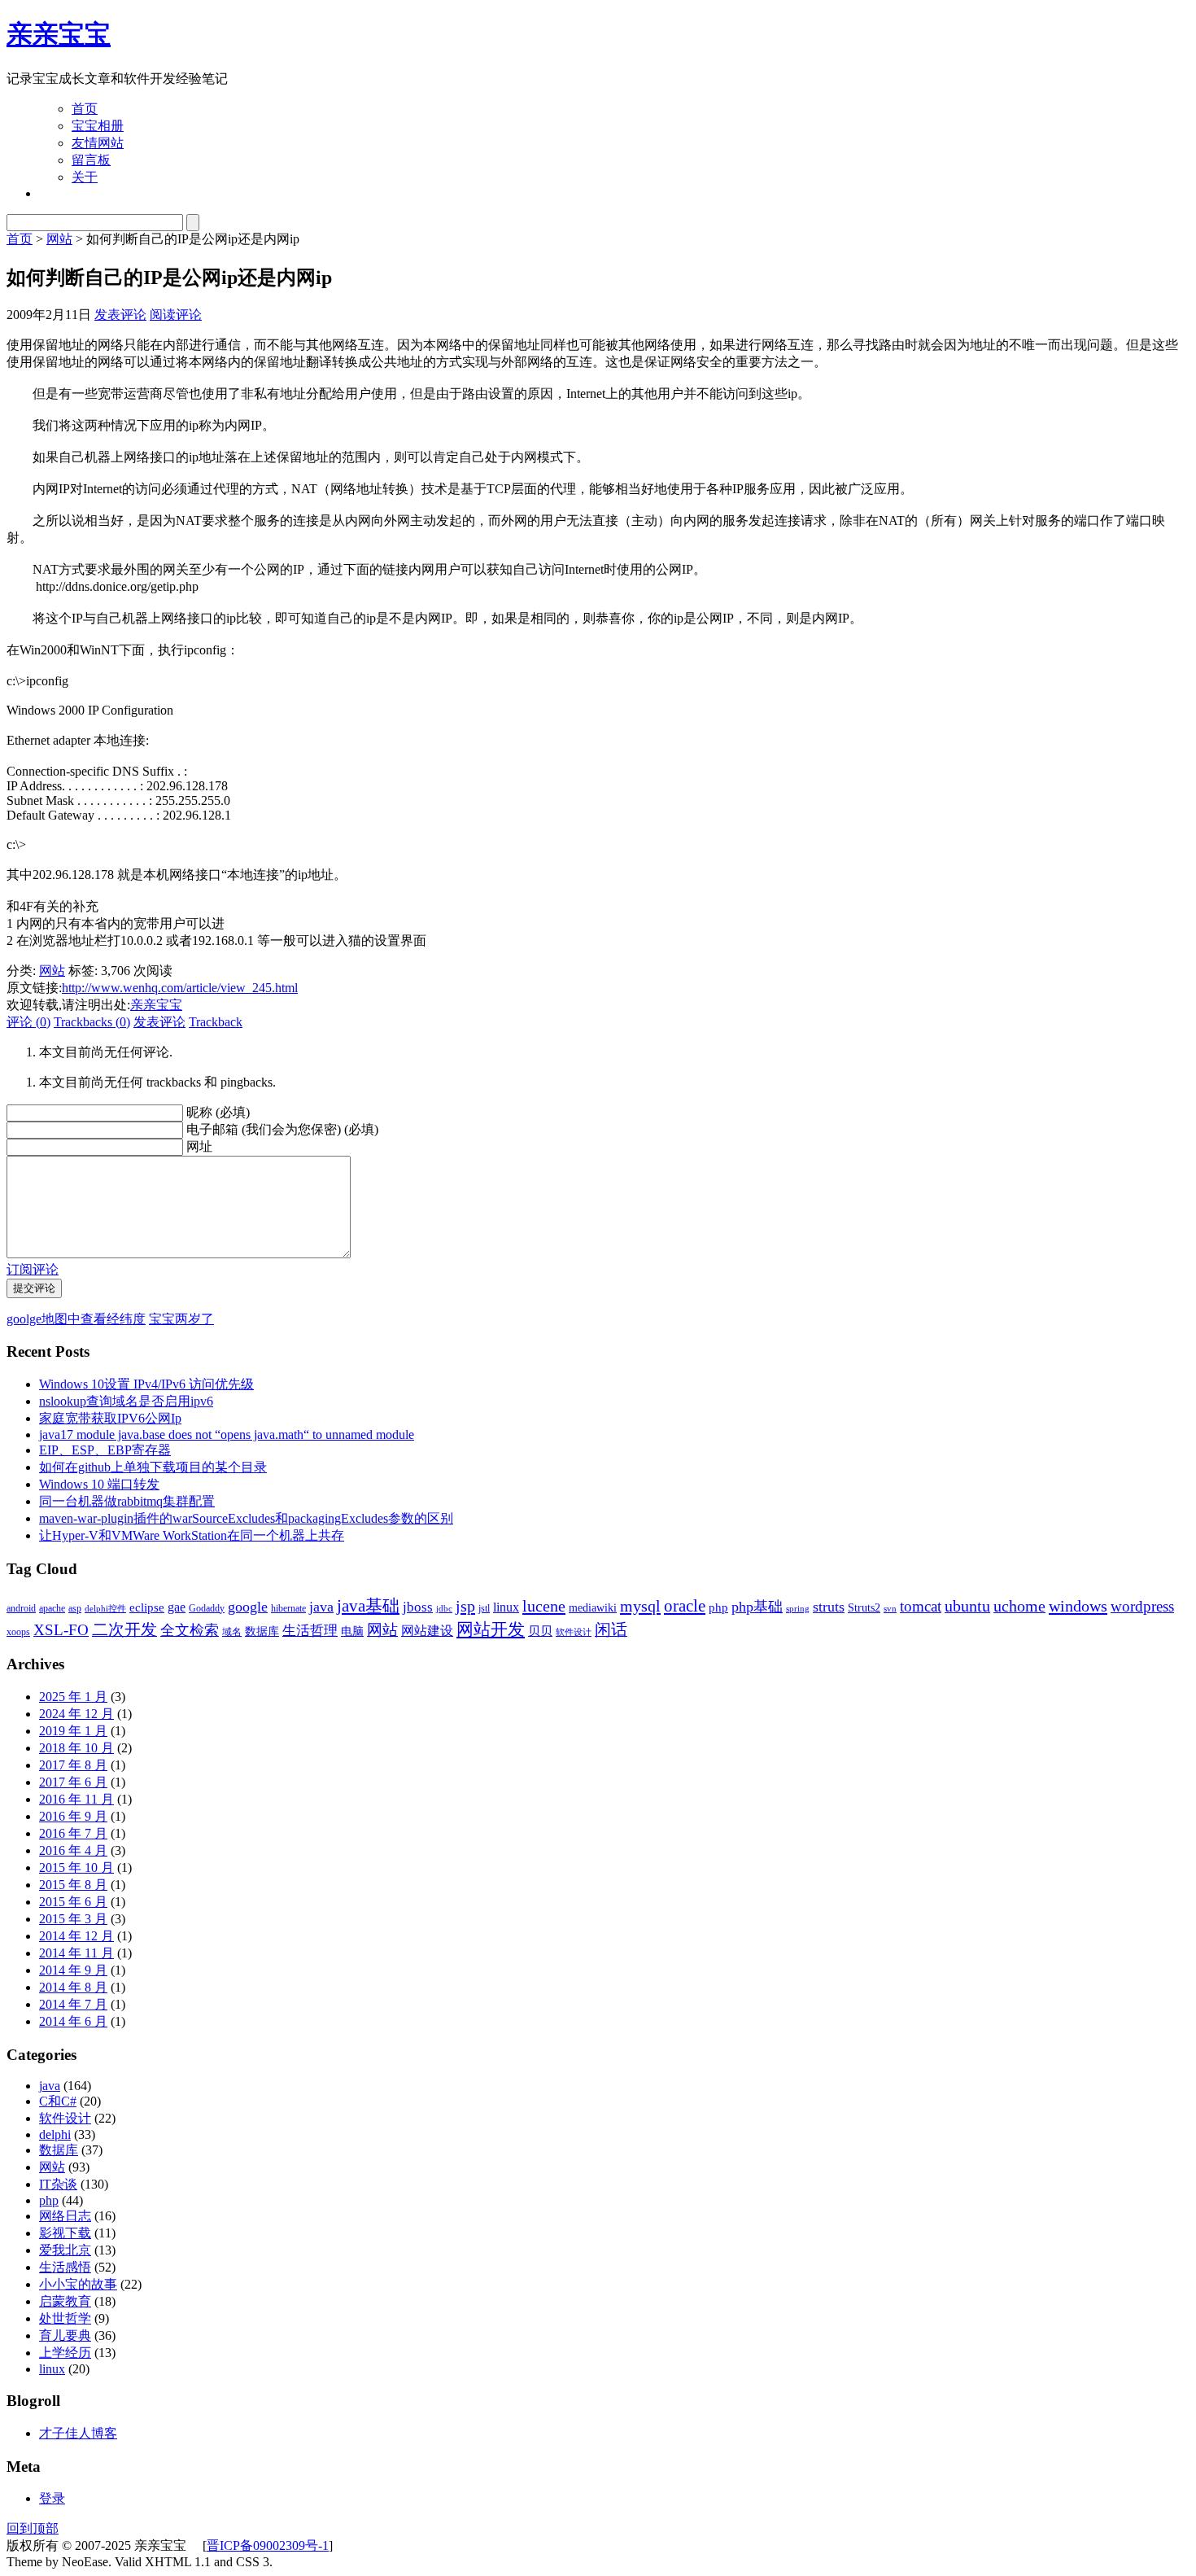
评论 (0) (28, 1022)
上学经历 (65, 2353)
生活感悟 (65, 2267)
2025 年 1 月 (73, 1697)
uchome (1019, 1606)
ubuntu (967, 1606)
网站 (59, 239)
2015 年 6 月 (73, 1902)
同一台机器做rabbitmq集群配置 (127, 1501)
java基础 (368, 1606)
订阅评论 (33, 1269)
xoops (18, 1632)
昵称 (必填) (218, 1112)
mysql (640, 1606)
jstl (484, 1608)
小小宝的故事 (78, 2284)
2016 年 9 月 (73, 1816)
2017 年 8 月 (73, 1765)
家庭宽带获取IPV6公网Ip (110, 1418)
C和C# (58, 2101)
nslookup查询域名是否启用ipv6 (126, 1401)
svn (890, 1609)
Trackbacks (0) (92, 1022)
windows (1078, 1606)
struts (829, 1607)
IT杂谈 (58, 2184)
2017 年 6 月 (73, 1782)
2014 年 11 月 (76, 1953)
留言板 (91, 160)
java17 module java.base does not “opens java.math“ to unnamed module (227, 1435)
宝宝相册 (98, 126)
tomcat (921, 1606)
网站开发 (491, 1629)
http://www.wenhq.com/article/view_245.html (180, 988)
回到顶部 (33, 2528)
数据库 (262, 1631)
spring (798, 1609)
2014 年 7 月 (73, 2004)
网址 (199, 1146)
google (248, 1607)
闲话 (611, 1629)
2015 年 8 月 (73, 1885)
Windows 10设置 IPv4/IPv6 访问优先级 (146, 1384)
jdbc (444, 1609)
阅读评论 (176, 315)
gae (177, 1607)
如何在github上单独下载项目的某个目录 (153, 1467)
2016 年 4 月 (73, 1850)
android (21, 1608)
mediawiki (593, 1608)
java (321, 1607)
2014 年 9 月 (73, 1970)
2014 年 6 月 (73, 2021)
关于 (85, 177)
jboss (418, 1607)
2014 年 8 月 (73, 1987)
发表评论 (120, 315)
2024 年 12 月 (76, 1714)
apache (52, 1608)
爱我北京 (65, 2250)
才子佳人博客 (78, 2433)
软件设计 (574, 1632)
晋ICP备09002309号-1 (268, 2545)
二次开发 (124, 1629)
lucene (544, 1606)
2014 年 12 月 (76, 1936)
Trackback (216, 1022)
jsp (465, 1606)
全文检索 (190, 1630)
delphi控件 (105, 1609)
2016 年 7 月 (73, 1833)
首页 (85, 109)
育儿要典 (65, 2335)
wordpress (1142, 1606)
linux (506, 1607)
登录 (52, 2498)
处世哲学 (65, 2318)
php (718, 1607)
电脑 (352, 1631)
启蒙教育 (65, 2301)
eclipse (147, 1607)
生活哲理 (310, 1631)
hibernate (288, 1608)
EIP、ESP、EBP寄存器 (105, 1450)
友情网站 (98, 143)
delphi (55, 2134)
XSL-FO (61, 1630)
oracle (685, 1606)
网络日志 (65, 2216)
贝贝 (540, 1631)
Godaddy (207, 1608)
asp (75, 1608)
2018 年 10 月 (76, 1748)
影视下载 (65, 2233)
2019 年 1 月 (73, 1731)
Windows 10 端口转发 (99, 1484)
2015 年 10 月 (76, 1867)
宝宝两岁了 (181, 1319)
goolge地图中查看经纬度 (76, 1319)
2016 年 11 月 (76, 1799)
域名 (232, 1632)
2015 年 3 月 (73, 1919)
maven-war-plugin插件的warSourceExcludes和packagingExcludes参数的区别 (246, 1518)
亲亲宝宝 (59, 34)
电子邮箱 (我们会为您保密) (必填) (282, 1129)
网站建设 (427, 1631)
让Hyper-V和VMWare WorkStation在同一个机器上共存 (192, 1535)
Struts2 (864, 1608)
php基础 (757, 1607)
